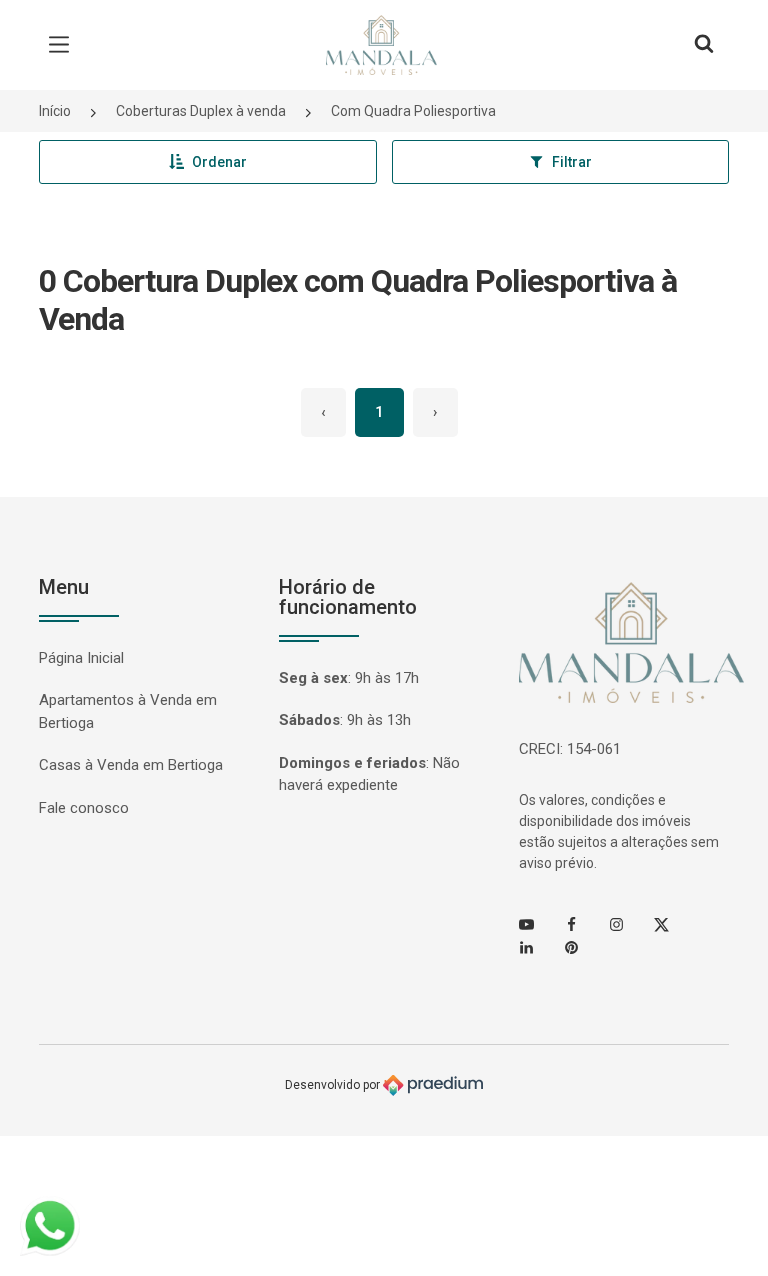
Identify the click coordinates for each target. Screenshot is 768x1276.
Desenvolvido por (334, 1085)
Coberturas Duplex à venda (201, 111)
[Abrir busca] (704, 45)
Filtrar (572, 162)
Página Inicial (81, 658)
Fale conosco (84, 808)
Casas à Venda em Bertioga (131, 765)
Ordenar (219, 162)
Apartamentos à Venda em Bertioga (128, 711)
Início (55, 111)
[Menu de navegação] (64, 45)
